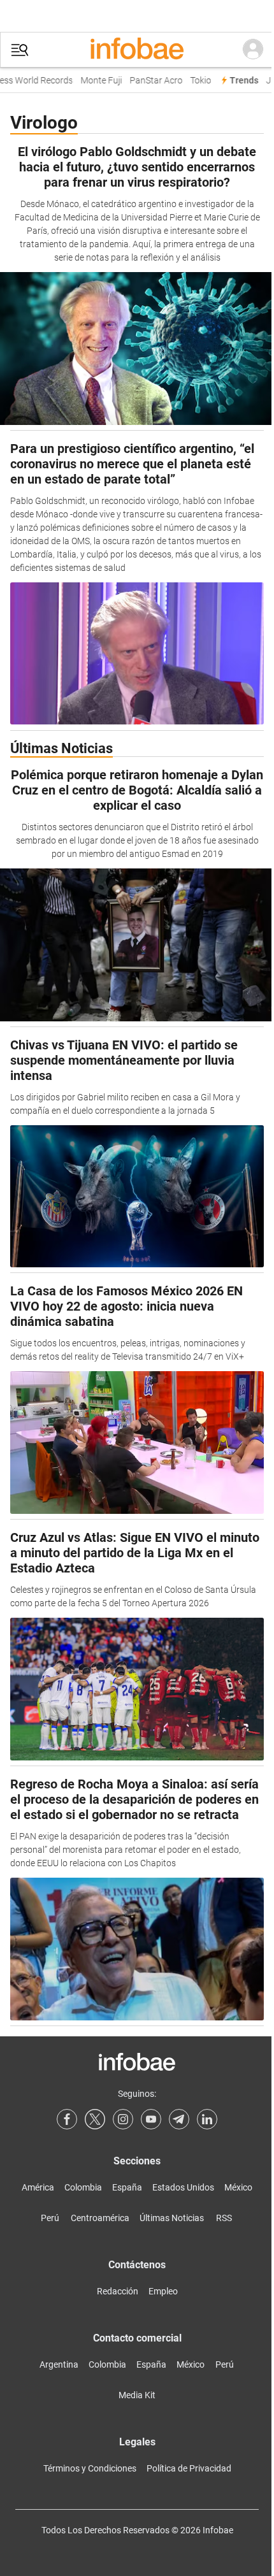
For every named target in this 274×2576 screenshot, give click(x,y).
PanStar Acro (149, 81)
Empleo (163, 2291)
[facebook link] (67, 2119)
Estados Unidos (183, 2187)
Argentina (59, 2364)
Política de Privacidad (189, 2468)
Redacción (118, 2291)
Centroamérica (100, 2218)
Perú (50, 2218)
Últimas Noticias (172, 2218)
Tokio (194, 81)
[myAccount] (253, 50)
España (127, 2187)
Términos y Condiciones (90, 2468)
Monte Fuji (95, 81)
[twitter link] (95, 2119)
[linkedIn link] (207, 2119)
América (38, 2187)
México (238, 2187)
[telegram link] (179, 2119)
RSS (224, 2218)
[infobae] (137, 50)
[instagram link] (123, 2119)
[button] (20, 50)
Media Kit (137, 2395)
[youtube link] (151, 2119)
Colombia (83, 2187)
